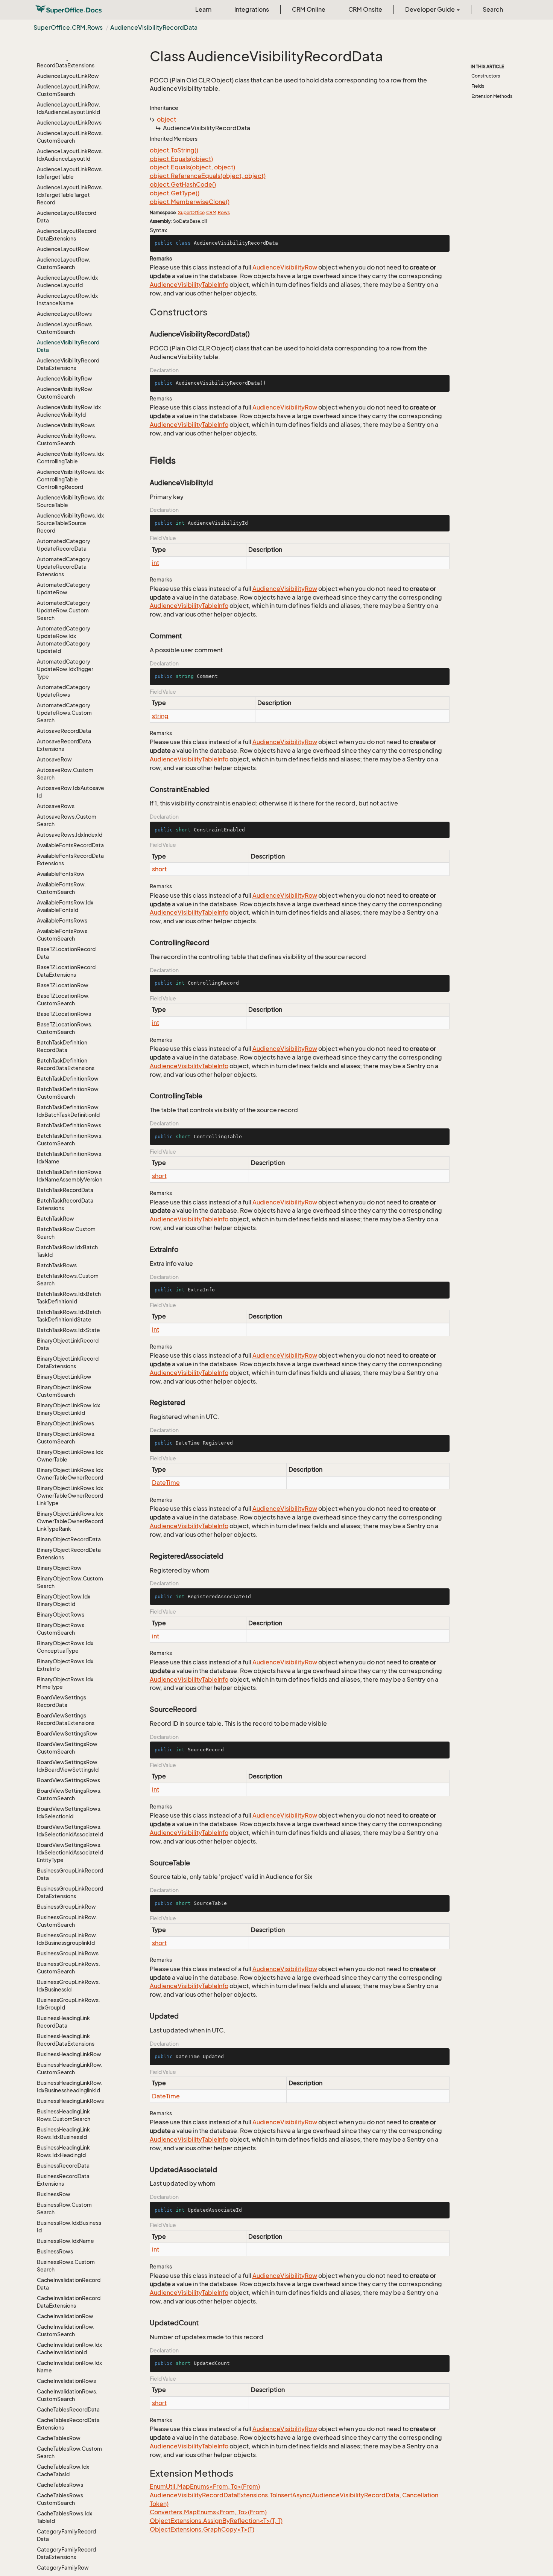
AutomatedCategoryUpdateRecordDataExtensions (64, 567)
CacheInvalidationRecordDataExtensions (69, 2302)
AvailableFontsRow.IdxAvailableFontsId (65, 906)
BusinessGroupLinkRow (66, 1907)
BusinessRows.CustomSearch (66, 2266)
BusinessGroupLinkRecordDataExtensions (70, 1892)
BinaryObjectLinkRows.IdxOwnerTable (70, 1456)
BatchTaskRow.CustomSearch (66, 1233)
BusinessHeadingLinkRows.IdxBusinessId (63, 2133)
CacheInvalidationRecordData (69, 2284)
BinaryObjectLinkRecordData (68, 1344)
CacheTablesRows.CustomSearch (61, 2499)
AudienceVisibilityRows (66, 425)
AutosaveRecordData (64, 731)
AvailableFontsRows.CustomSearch (63, 935)
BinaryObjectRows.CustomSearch (61, 1629)
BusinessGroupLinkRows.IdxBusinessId (68, 1986)
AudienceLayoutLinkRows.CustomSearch (70, 137)
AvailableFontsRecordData (70, 845)
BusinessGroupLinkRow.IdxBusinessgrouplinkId (67, 1939)
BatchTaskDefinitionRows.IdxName (70, 1158)
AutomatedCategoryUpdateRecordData (64, 545)
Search (493, 9)
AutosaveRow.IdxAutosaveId (71, 792)
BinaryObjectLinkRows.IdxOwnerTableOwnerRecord (70, 1474)
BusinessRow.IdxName (65, 2241)
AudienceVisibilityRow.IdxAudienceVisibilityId (69, 411)
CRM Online (309, 9)
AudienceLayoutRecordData (67, 217)
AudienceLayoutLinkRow (68, 76)
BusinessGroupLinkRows (68, 1953)
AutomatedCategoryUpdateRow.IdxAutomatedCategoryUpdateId (64, 640)
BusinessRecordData (63, 2166)
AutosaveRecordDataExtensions (64, 745)
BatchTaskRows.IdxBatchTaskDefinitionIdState (69, 1316)
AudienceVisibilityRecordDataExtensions (68, 364)
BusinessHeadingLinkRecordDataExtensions (66, 2040)
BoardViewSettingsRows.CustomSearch (69, 1794)
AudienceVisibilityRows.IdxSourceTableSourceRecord (70, 523)
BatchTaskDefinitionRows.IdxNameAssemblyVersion (70, 1176)
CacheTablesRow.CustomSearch (69, 2452)
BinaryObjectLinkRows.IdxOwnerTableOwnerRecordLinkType (70, 1496)
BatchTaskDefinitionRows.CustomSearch (70, 1140)
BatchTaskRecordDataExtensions (65, 1204)
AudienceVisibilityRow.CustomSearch (65, 393)
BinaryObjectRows (61, 1615)
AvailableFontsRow (61, 874)
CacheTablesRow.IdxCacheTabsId (63, 2470)
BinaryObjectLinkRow (64, 1377)
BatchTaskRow (55, 1219)
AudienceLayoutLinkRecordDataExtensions (66, 62)
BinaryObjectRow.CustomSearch (70, 1582)
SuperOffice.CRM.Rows (68, 27)
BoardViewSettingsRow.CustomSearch (68, 1748)
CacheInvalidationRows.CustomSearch (67, 2395)
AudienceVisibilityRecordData (154, 27)
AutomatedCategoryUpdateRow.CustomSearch (64, 610)
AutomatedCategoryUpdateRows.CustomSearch (64, 713)
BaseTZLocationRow (63, 985)
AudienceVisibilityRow (65, 378)
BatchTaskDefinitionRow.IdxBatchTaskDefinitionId (68, 1111)
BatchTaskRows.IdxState (68, 1330)
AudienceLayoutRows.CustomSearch (65, 328)
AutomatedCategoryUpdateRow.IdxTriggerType (65, 669)
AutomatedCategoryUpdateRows (64, 691)
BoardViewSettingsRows (68, 1780)
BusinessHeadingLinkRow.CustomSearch (70, 2068)
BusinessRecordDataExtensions (63, 2180)
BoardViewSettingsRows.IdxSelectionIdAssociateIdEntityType (70, 1852)
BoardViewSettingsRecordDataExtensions (66, 1719)
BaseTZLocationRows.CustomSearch (65, 1028)
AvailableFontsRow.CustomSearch (61, 888)
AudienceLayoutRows (64, 314)
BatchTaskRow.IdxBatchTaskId (67, 1251)
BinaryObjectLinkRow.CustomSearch (65, 1391)
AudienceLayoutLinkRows (69, 123)
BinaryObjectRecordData (69, 1539)
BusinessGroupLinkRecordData (70, 1874)
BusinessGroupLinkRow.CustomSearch (67, 1921)
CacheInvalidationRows (66, 2381)
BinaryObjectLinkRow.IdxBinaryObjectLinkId (68, 1409)
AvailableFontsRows (62, 920)
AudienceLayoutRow (63, 249)
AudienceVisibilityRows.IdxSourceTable (70, 501)
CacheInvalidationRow (65, 2316)
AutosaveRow (54, 759)
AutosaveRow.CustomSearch (65, 774)
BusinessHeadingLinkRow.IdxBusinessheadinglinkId (70, 2087)
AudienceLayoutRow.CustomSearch (64, 263)
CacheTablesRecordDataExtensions (68, 2424)
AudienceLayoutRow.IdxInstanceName (67, 299)
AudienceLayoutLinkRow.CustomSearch (68, 90)
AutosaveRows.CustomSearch (67, 820)
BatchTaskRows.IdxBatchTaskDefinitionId (69, 1298)
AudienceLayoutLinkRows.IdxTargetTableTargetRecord (70, 195)
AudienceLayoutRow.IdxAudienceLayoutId (67, 281)
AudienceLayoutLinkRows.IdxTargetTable (70, 173)
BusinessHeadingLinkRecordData (63, 2022)
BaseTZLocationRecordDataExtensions (66, 971)
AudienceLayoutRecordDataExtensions (67, 235)
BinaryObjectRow (59, 1568)
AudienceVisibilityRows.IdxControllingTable (70, 457)
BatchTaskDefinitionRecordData (62, 1046)
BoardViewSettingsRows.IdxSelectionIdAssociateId (70, 1831)
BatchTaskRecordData (65, 1190)
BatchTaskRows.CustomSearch (68, 1280)
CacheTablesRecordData (68, 2409)
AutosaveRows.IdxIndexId (70, 835)
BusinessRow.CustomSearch (64, 2208)
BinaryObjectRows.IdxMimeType (65, 1683)
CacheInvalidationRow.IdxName (69, 2367)
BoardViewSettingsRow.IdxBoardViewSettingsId (68, 1766)
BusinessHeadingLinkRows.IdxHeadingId (63, 2151)
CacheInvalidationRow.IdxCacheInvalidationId (69, 2348)
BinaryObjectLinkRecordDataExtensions (68, 1362)
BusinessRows (55, 2251)
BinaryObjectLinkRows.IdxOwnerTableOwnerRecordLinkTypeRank (70, 1521)
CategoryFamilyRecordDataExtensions (66, 2553)
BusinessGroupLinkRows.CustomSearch (68, 1968)
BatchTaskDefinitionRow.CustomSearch (68, 1093)
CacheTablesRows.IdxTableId (65, 2517)
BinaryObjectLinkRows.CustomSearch (66, 1438)
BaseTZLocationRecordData (66, 953)
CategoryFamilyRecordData (66, 2535)
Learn (203, 9)
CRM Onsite (365, 9)
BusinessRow (54, 2194)
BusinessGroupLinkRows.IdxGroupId (68, 2004)
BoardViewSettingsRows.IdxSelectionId (69, 1812)
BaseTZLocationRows (64, 1014)
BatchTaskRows (57, 1265)
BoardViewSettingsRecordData (62, 1701)
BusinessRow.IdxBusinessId (69, 2227)
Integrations (252, 9)
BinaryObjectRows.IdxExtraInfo (65, 1665)
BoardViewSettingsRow (67, 1733)
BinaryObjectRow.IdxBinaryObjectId (64, 1600)
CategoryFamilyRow (63, 2568)
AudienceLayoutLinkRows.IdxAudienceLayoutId (70, 155)
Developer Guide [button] (431, 9)
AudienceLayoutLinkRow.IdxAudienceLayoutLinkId (68, 108)
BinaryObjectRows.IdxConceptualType (65, 1647)
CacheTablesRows (60, 2485)
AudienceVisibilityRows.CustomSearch (67, 439)
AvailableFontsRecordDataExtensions (70, 859)
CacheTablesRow (59, 2438)
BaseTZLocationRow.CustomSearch (63, 999)
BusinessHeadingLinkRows (70, 2101)
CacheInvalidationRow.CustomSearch (66, 2330)
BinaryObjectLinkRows (65, 1423)
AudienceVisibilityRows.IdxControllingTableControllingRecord (70, 479)
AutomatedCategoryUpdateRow (64, 588)
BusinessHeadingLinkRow (69, 2054)
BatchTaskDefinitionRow (68, 1079)
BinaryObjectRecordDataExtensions (69, 1554)
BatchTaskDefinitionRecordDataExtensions (66, 1064)
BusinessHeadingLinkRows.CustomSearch (64, 2115)
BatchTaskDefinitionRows (69, 1125)
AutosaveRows (56, 806)
